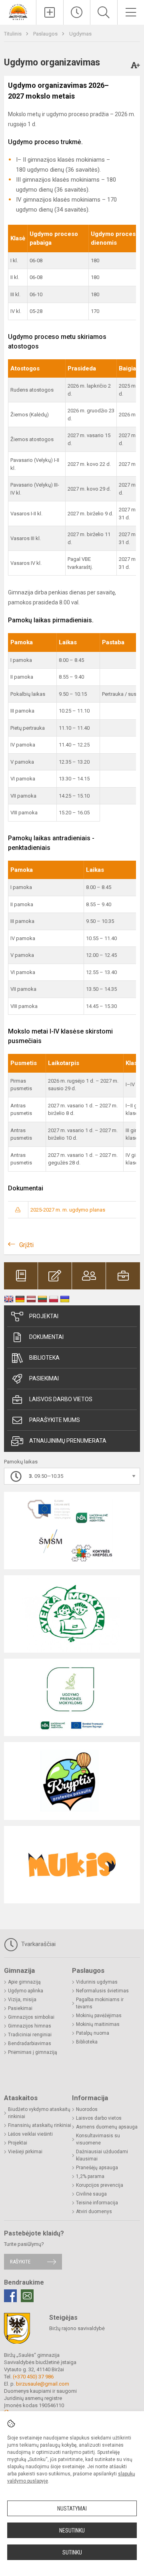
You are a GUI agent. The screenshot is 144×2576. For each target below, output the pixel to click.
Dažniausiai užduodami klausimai (102, 2155)
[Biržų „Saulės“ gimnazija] (18, 11)
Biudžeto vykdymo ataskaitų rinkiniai (39, 2113)
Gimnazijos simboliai (31, 2017)
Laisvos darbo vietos (61, 1399)
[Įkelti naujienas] (50, 12)
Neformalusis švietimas (102, 1991)
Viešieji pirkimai (25, 2152)
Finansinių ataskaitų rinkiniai (40, 2125)
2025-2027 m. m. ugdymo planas (68, 1210)
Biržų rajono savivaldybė (77, 2328)
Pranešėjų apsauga (97, 2168)
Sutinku (72, 2552)
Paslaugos (46, 34)
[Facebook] (10, 2296)
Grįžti (26, 1245)
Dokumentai (46, 1337)
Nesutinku (72, 2530)
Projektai (44, 1316)
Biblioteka (44, 1358)
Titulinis (13, 34)
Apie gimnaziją (24, 1982)
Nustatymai (72, 2509)
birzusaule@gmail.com (43, 2384)
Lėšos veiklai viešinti (30, 2134)
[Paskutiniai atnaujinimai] (77, 12)
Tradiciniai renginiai (30, 2035)
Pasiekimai (44, 1378)
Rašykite (20, 2262)
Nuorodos (87, 2109)
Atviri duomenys (94, 2212)
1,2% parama (90, 2176)
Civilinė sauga (91, 2194)
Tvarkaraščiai (38, 1944)
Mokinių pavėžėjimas (99, 2016)
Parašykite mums (55, 1420)
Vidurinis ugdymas (97, 1982)
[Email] (27, 2296)
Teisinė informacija (97, 2203)
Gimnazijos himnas (30, 2026)
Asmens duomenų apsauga (107, 2127)
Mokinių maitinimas (98, 2024)
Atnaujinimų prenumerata (68, 1441)
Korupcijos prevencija (100, 2185)
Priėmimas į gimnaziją (33, 2052)
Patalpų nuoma (93, 2033)
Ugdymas (80, 34)
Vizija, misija (22, 2000)
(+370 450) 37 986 (33, 2377)
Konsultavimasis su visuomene (98, 2139)
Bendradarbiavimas (30, 2043)
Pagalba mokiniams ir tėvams (100, 2003)
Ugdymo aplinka (26, 1991)
